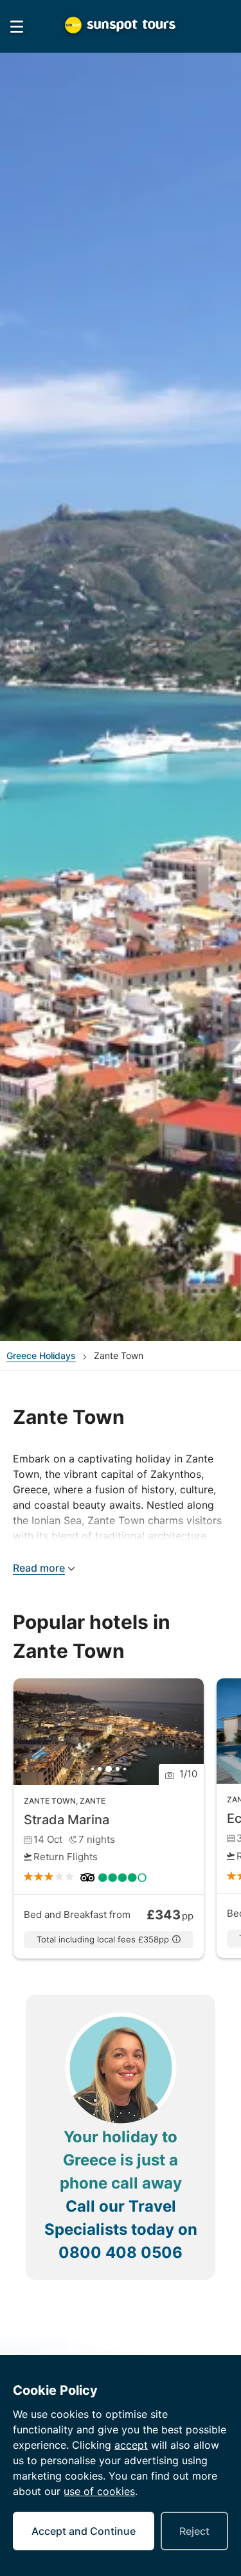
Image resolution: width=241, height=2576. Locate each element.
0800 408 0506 (121, 2252)
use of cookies (99, 2491)
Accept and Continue (84, 2531)
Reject (194, 2531)
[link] (109, 1819)
